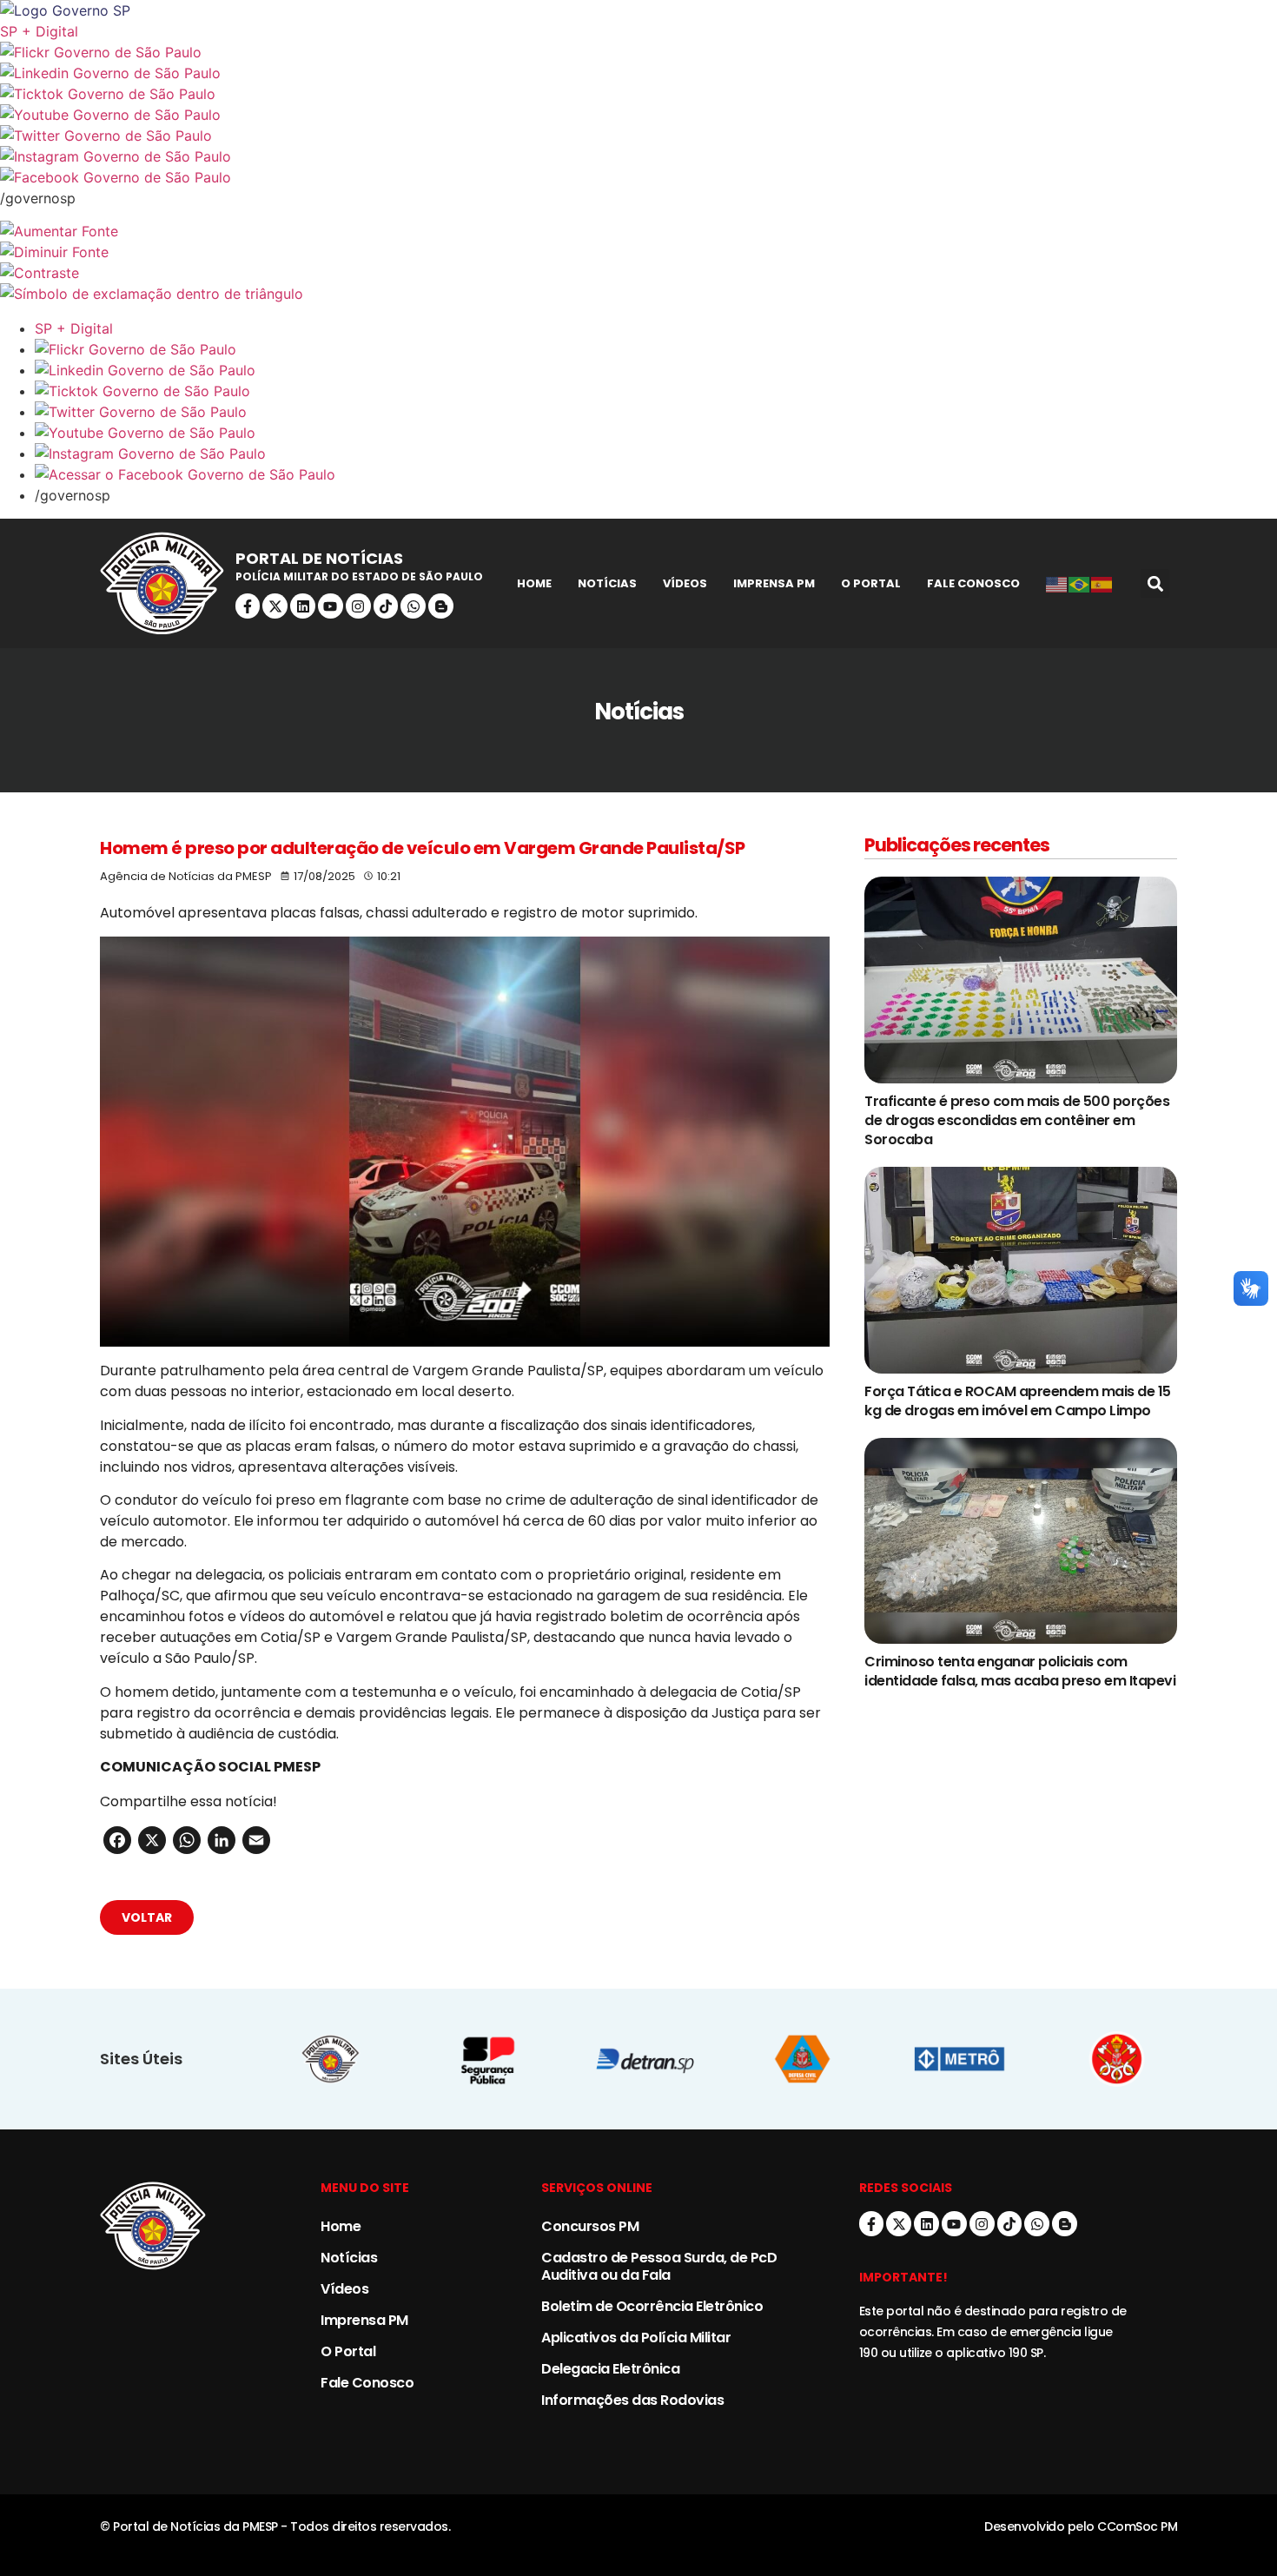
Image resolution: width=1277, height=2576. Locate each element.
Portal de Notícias (319, 558)
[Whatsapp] (413, 606)
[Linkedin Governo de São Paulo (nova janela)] (638, 73)
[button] (1155, 583)
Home (534, 583)
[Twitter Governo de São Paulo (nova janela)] (638, 136)
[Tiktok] (386, 606)
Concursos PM (590, 2226)
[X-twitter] (275, 606)
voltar (147, 1917)
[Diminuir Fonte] (638, 252)
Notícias (607, 583)
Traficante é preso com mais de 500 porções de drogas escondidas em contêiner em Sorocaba (1017, 1120)
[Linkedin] (303, 606)
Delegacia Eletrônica (610, 2369)
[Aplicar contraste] (638, 273)
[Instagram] (358, 606)
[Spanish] (1102, 584)
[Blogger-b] (441, 606)
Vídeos (685, 583)
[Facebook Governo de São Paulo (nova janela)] (638, 177)
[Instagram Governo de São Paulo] (638, 156)
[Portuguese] (1080, 584)
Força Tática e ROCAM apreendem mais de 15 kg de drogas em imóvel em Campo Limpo (1018, 1401)
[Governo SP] (638, 10)
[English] (1057, 584)
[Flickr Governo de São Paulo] (656, 349)
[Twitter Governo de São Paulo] (656, 412)
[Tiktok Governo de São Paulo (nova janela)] (638, 94)
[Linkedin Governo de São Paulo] (656, 370)
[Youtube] (331, 606)
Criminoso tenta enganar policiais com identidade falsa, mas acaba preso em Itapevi (1020, 1671)
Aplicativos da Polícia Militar (636, 2338)
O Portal (871, 583)
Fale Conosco (973, 583)
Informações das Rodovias (632, 2400)
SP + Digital (39, 31)
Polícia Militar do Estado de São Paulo (359, 576)
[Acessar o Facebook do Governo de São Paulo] (656, 474)
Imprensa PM (774, 583)
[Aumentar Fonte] (638, 231)
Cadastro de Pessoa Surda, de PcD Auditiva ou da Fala (659, 2266)
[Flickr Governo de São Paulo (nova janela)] (638, 52)
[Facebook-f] (248, 606)
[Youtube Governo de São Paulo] (656, 433)
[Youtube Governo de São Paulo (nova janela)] (638, 115)
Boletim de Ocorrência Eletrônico (652, 2306)
